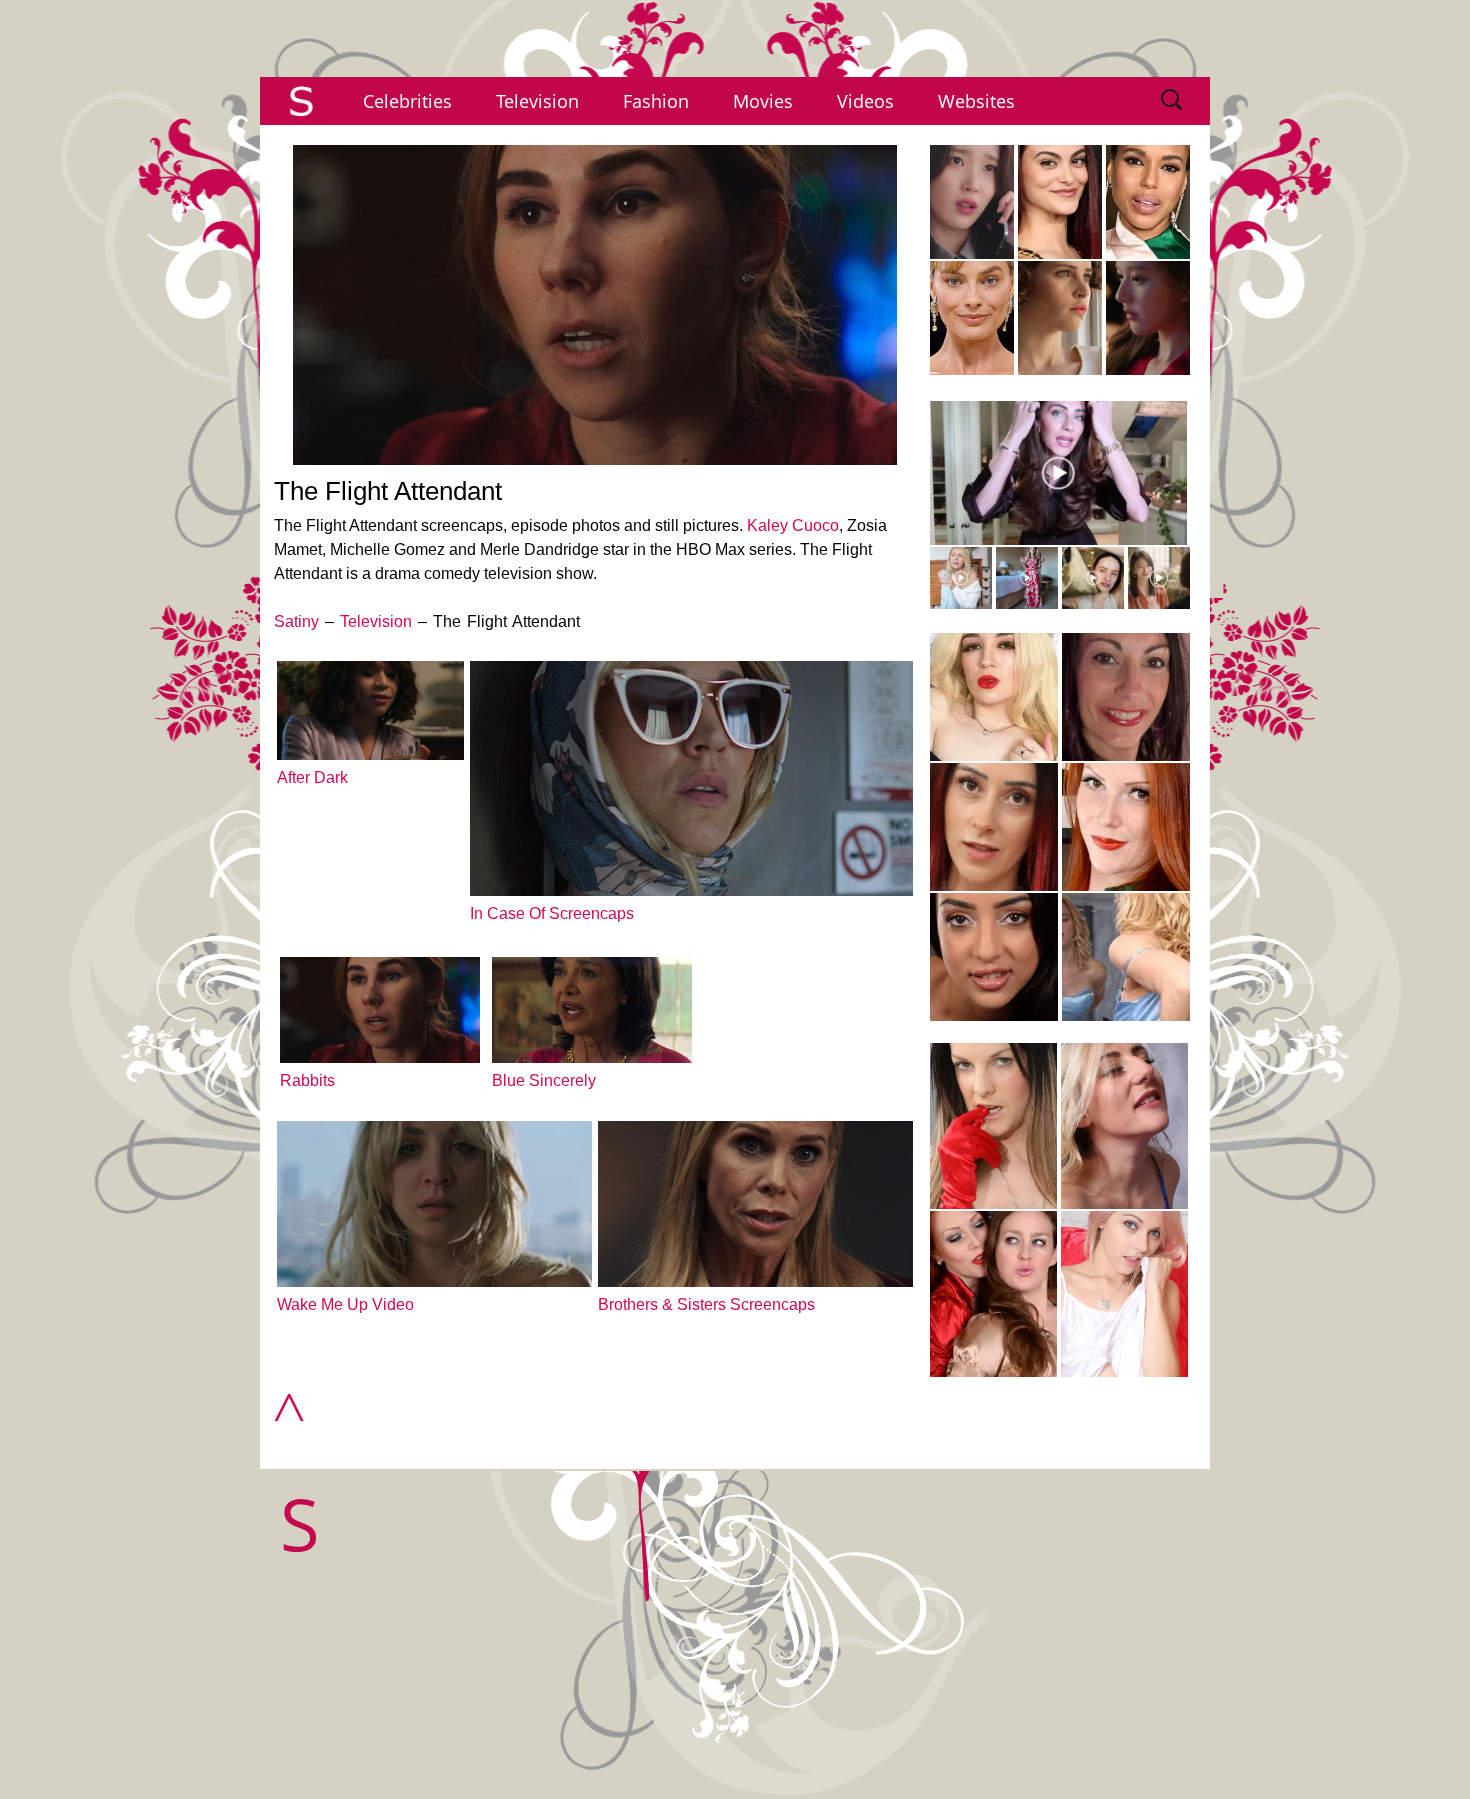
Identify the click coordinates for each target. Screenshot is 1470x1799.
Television (537, 101)
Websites (976, 101)
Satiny (296, 621)
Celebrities (407, 101)
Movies (763, 101)
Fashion (656, 101)
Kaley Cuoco (793, 525)
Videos (865, 101)
